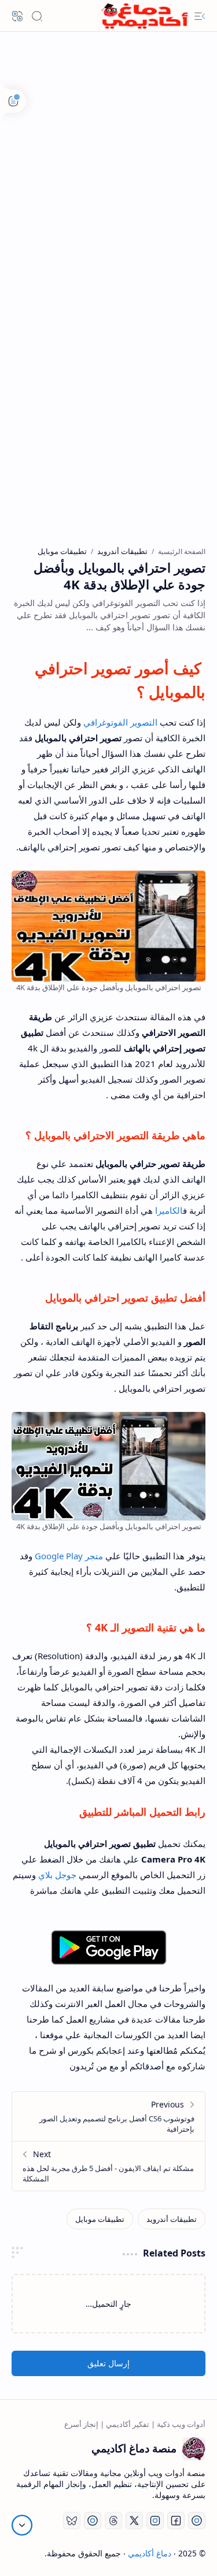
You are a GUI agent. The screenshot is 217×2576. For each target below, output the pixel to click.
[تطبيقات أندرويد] (172, 2219)
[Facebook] (176, 2521)
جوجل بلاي (57, 1875)
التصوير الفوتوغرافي (120, 722)
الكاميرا (169, 1210)
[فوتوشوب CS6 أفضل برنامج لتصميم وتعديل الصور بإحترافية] (108, 2116)
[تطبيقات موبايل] (100, 2219)
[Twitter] (134, 2521)
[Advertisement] (108, 175)
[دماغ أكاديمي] (145, 16)
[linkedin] (93, 2521)
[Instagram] (155, 2521)
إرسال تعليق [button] (108, 2363)
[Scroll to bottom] (22, 2525)
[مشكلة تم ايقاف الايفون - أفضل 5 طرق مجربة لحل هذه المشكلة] (108, 2166)
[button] (200, 16)
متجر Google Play (69, 1556)
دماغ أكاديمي (150, 2553)
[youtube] (197, 2521)
